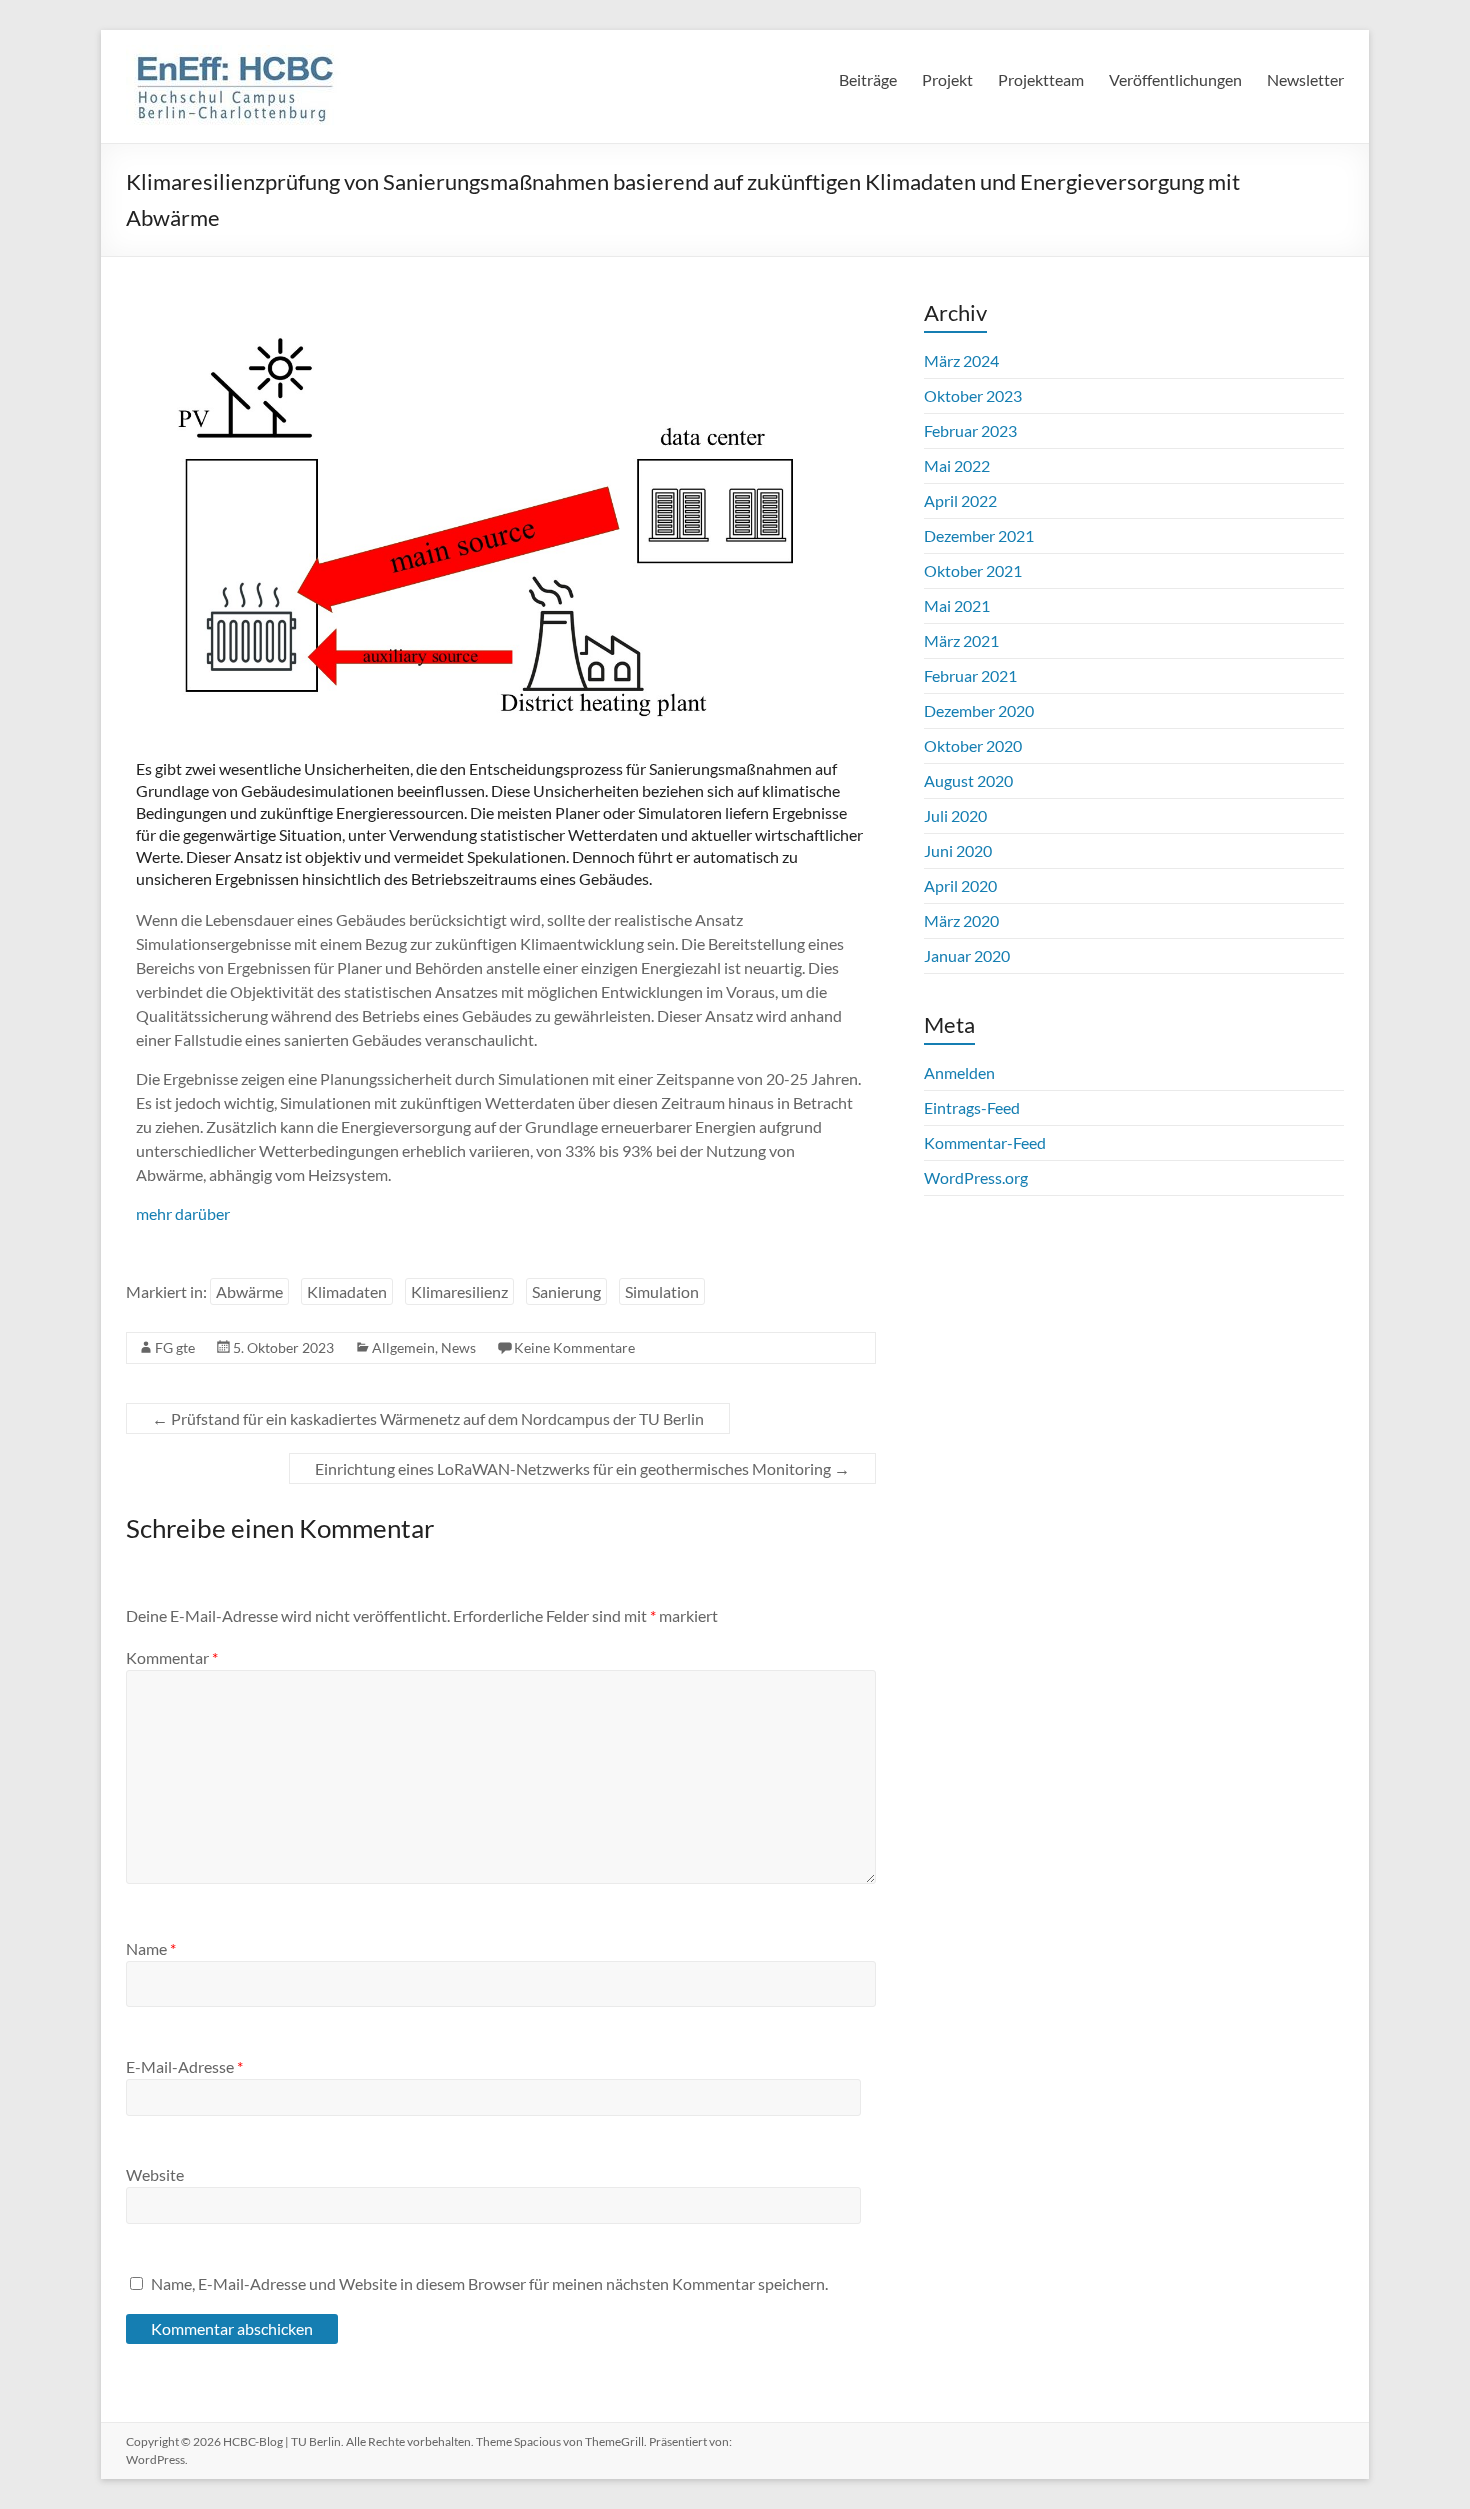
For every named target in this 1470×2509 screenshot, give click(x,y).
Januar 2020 (967, 955)
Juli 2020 (955, 815)
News (458, 1347)
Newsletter (1305, 79)
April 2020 (960, 885)
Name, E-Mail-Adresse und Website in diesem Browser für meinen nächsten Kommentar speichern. (489, 2283)
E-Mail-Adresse (184, 2066)
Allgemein (403, 1347)
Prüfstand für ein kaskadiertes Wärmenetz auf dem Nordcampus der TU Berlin (428, 1418)
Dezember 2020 (979, 710)
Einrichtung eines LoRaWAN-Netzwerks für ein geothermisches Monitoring (582, 1468)
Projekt (947, 79)
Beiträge (868, 79)
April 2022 (960, 500)
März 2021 (961, 640)
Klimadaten (347, 1291)
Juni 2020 (958, 850)
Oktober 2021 (973, 570)
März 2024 (961, 360)
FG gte (175, 1347)
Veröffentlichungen (1175, 79)
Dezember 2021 (979, 535)
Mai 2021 (957, 605)
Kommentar (172, 1657)
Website (155, 2174)
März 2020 (961, 920)
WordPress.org (976, 1177)
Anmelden (959, 1072)
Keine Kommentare (574, 1347)
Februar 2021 (970, 675)
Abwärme (249, 1291)
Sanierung (566, 1291)
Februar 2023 (970, 430)
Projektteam (1041, 79)
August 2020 (968, 780)
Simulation (662, 1291)
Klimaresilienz (459, 1291)
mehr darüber (183, 1213)
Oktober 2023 (973, 395)
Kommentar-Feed (985, 1142)
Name (151, 1948)
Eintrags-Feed (972, 1107)
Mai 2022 (957, 465)
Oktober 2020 (973, 745)
